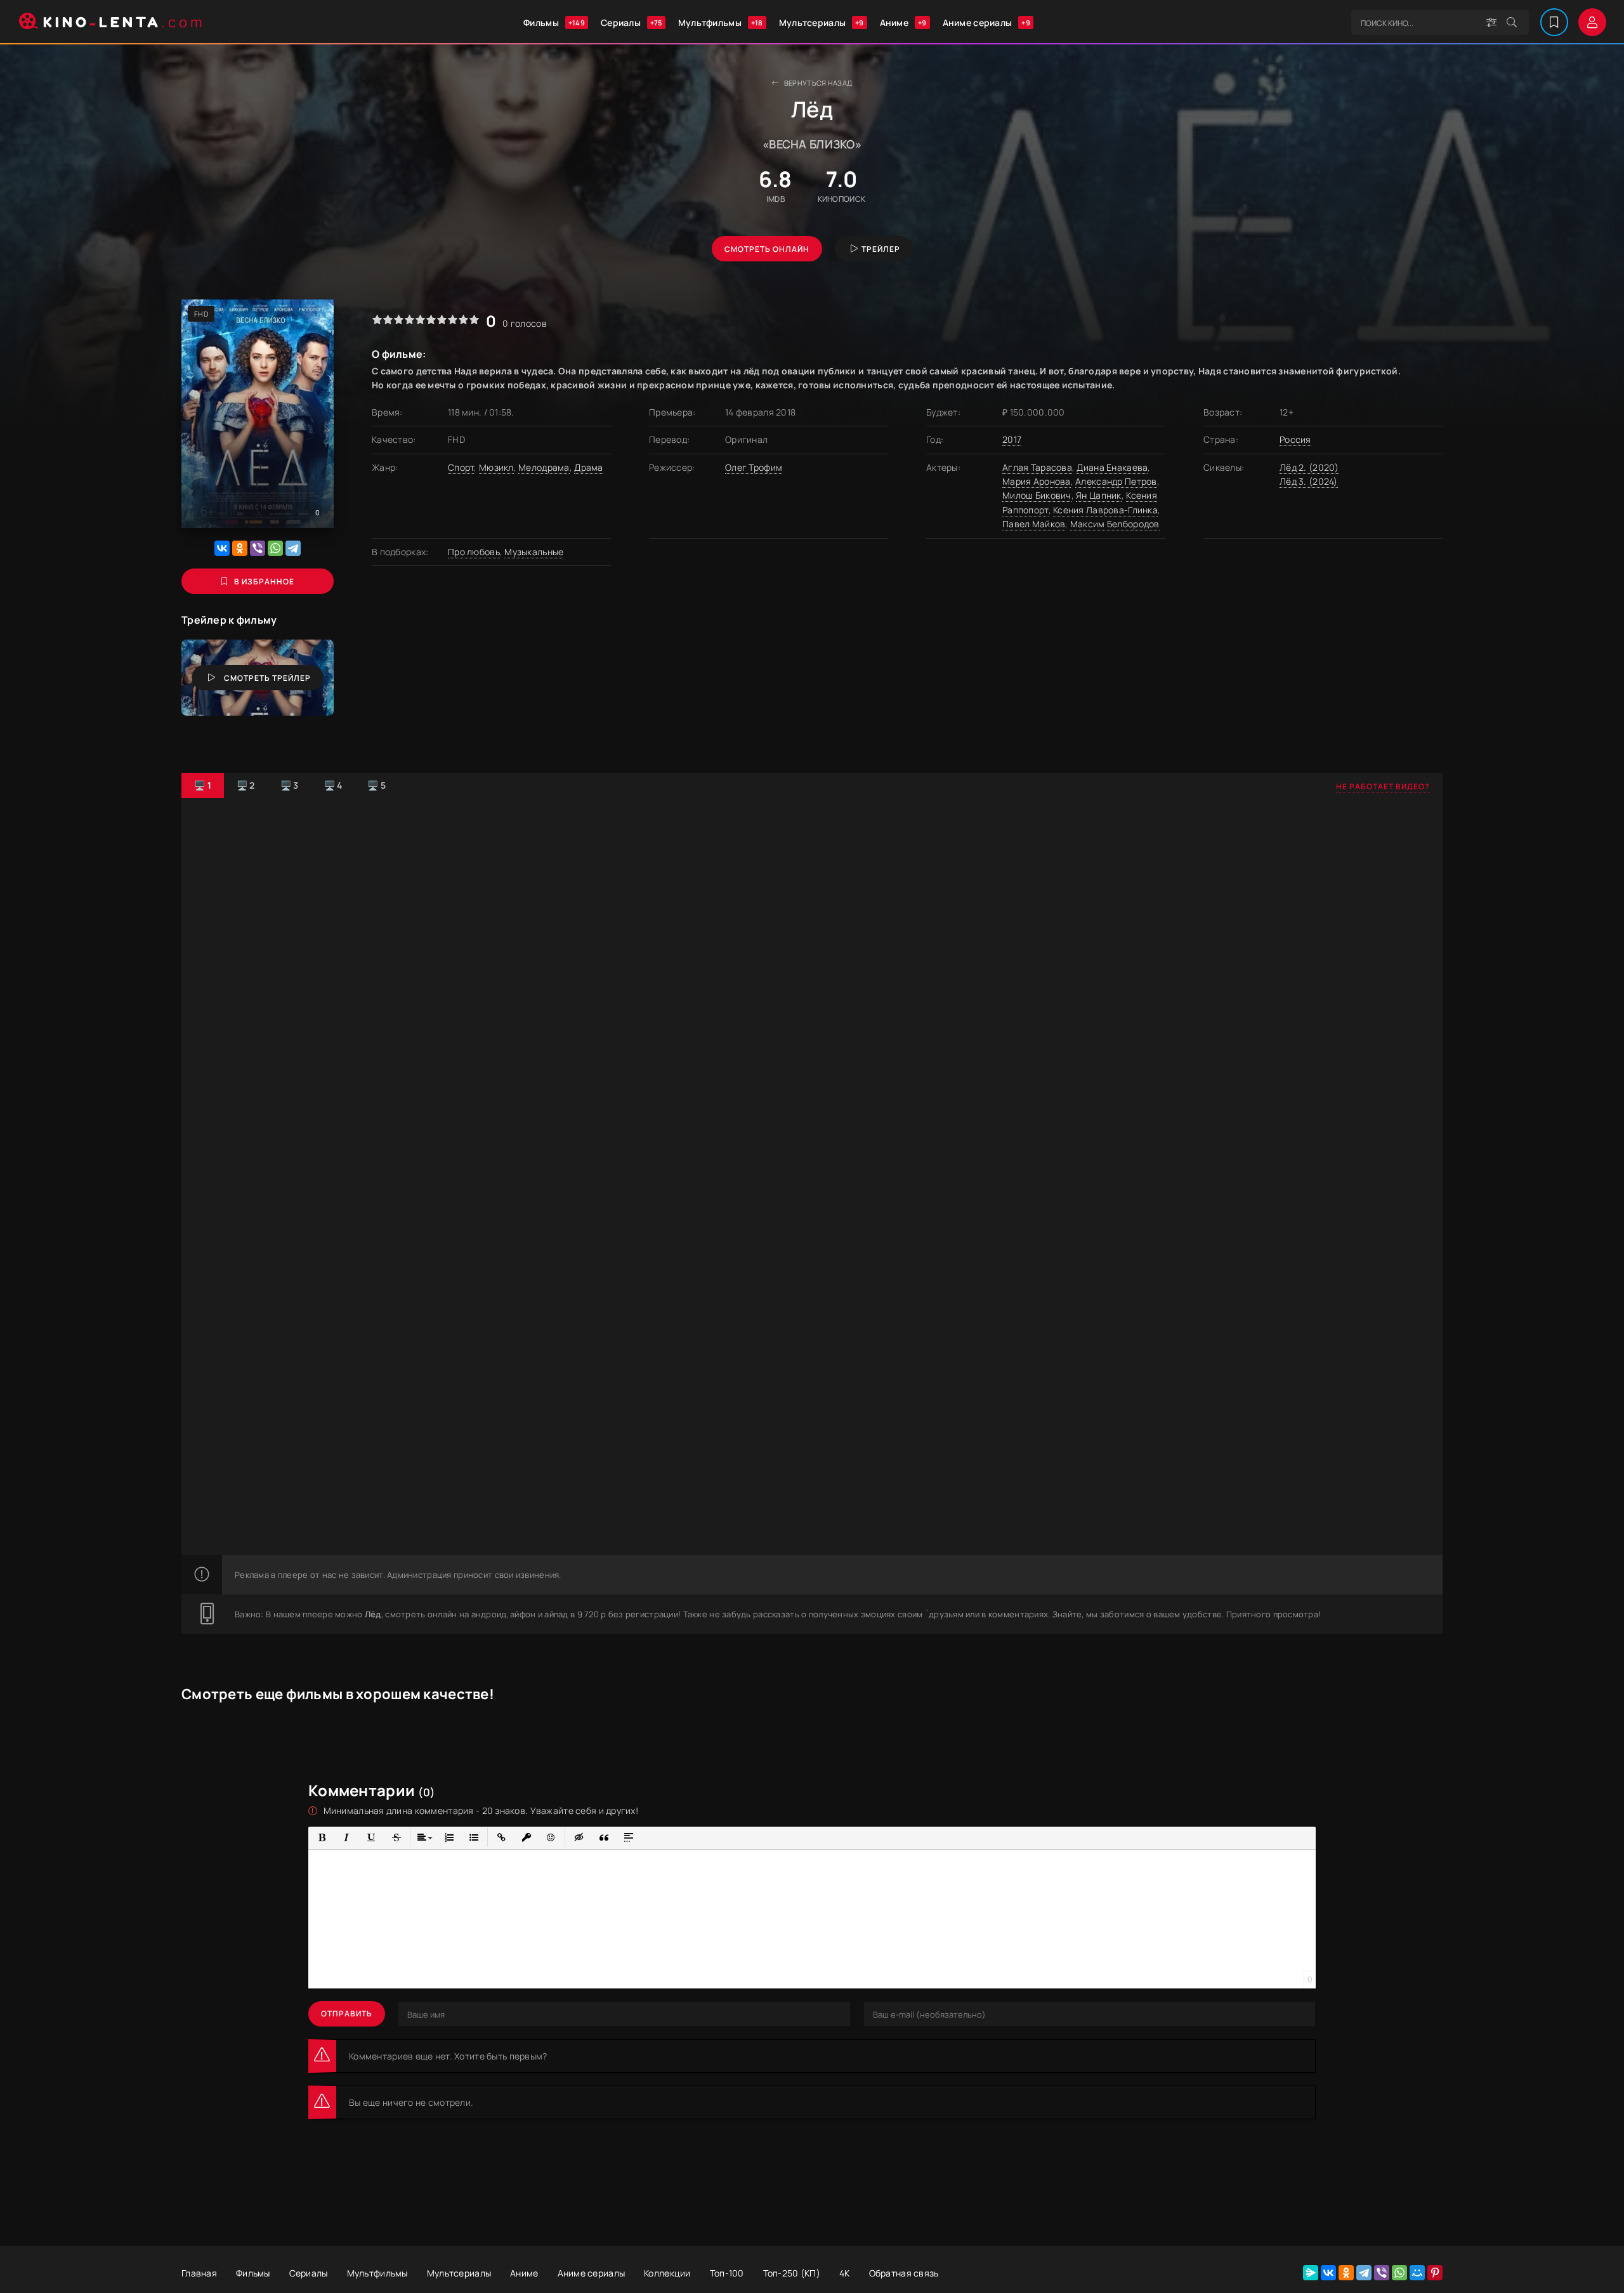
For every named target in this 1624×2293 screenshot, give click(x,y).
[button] (322, 1838)
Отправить (347, 2014)
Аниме (903, 23)
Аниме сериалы (986, 23)
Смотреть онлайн (767, 249)
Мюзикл (496, 467)
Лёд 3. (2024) (1309, 481)
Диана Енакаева (1112, 467)
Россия (1295, 439)
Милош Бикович (1037, 495)
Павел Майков (1034, 524)
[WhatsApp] (275, 548)
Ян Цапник (1099, 495)
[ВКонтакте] (222, 548)
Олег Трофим (754, 467)
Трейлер (881, 249)
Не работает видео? (1383, 786)
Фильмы (554, 23)
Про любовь (474, 552)
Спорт (461, 467)
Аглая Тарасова (1037, 467)
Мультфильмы (721, 23)
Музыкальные (534, 552)
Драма (588, 467)
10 (474, 319)
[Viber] (258, 548)
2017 (1012, 439)
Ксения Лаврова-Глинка (1105, 510)
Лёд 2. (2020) (1309, 467)
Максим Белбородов (1115, 524)
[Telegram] (293, 548)
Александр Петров (1116, 481)
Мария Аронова (1037, 481)
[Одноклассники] (240, 548)
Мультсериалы (822, 23)
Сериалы (632, 23)
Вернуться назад (818, 83)
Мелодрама (544, 467)
